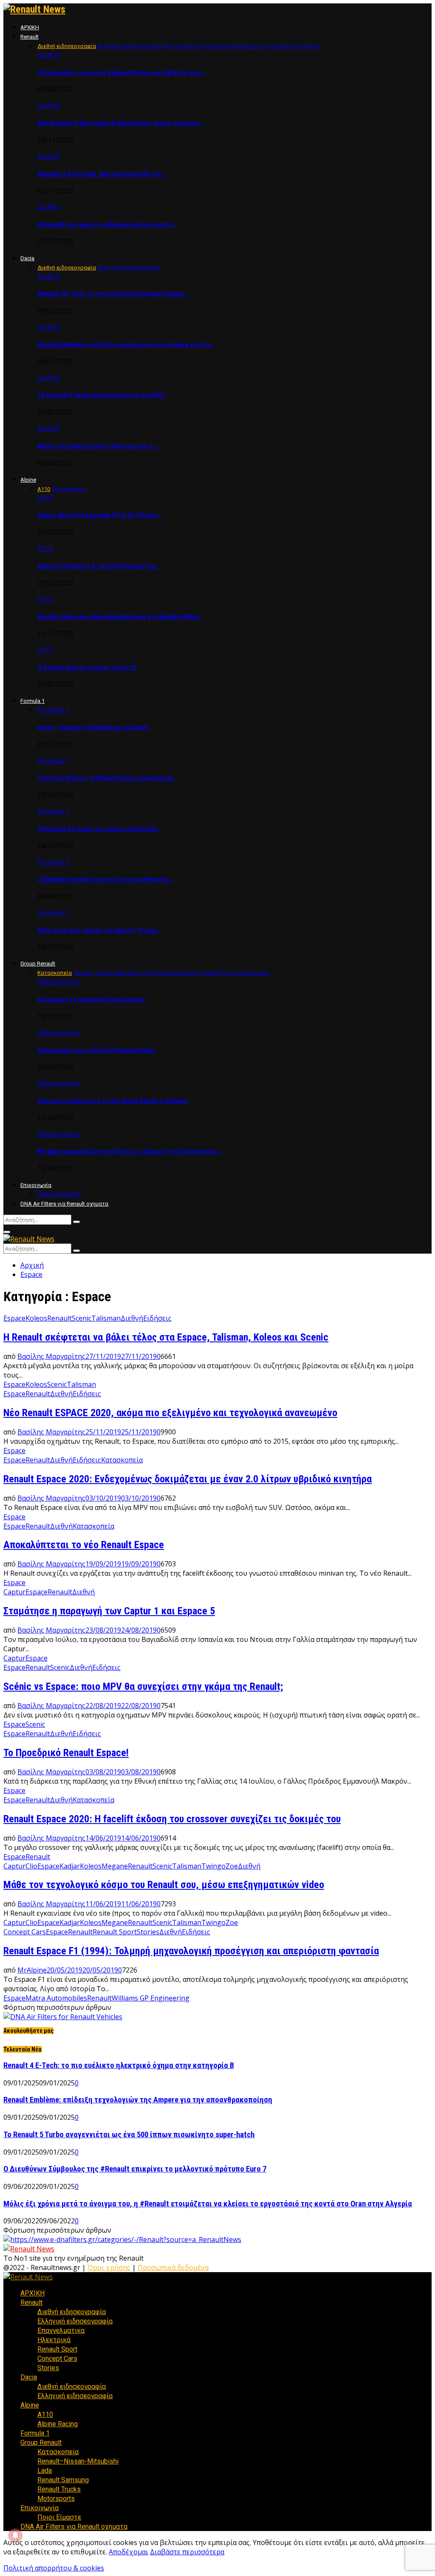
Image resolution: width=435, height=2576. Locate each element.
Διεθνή (49, 55)
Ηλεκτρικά (54, 2340)
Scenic (82, 1318)
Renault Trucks (59, 2489)
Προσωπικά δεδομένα (173, 2267)
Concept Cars (25, 1932)
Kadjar (70, 1866)
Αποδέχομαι (129, 2552)
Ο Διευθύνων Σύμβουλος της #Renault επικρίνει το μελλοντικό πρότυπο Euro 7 (135, 2169)
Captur (14, 1592)
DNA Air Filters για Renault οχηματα (64, 1204)
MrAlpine (32, 1970)
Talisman (106, 1318)
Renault (30, 37)
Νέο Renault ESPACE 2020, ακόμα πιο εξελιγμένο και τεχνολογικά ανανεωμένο (170, 1413)
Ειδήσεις (157, 1318)
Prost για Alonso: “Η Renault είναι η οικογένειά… (107, 778)
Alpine (28, 480)
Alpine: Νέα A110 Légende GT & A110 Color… (100, 515)
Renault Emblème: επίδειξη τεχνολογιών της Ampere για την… (126, 345)
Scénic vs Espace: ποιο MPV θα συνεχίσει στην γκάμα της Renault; (143, 1686)
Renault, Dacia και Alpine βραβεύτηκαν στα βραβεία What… (120, 617)
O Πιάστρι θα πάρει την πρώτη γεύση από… (99, 829)
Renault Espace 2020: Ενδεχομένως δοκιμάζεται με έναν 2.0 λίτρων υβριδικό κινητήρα (188, 1479)
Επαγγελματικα (61, 2330)
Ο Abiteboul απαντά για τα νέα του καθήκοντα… (105, 879)
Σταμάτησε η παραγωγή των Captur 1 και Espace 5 (109, 1611)
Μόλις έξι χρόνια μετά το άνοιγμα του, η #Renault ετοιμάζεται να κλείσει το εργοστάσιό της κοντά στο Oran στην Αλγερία (208, 2204)
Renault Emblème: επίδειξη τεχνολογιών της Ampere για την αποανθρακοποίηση (138, 2100)
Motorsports (56, 2499)
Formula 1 (32, 701)
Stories (148, 1932)
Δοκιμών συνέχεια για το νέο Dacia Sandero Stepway (113, 1101)
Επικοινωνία (36, 1185)
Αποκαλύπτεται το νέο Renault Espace (84, 1545)
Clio (31, 1866)
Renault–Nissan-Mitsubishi (78, 2461)
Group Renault (38, 964)
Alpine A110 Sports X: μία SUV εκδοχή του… (99, 566)
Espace (14, 1318)
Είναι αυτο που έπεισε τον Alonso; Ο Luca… (99, 930)
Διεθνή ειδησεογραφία (72, 2312)
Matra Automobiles (56, 1998)
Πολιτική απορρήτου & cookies (54, 2568)
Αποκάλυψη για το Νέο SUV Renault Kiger (96, 1050)
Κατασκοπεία (58, 982)
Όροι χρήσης (109, 2267)
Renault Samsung (63, 2480)
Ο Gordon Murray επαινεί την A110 (87, 668)
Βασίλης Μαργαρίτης (51, 1356)
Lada (45, 2471)
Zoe (232, 1866)
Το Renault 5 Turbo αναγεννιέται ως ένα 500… (102, 395)
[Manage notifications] (15, 2535)
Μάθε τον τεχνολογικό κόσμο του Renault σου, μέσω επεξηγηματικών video (164, 1885)
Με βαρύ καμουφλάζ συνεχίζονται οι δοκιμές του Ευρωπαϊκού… (129, 1151)
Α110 (45, 498)
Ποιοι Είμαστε (59, 1194)
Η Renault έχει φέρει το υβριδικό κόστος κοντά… (107, 224)
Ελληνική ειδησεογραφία (75, 2321)
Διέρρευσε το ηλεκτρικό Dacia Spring (91, 999)
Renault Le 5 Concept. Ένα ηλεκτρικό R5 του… (102, 174)
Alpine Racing (58, 2424)
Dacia (27, 258)
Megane (115, 1866)
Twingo (213, 1866)
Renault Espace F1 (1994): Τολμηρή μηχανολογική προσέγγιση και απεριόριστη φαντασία (191, 1951)
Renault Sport (115, 1932)
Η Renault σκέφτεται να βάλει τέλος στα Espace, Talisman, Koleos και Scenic (166, 1337)
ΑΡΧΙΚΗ (30, 27)
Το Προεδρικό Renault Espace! (66, 1753)
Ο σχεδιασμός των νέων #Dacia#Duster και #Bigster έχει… (121, 73)
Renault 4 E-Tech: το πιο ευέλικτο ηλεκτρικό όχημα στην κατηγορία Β (119, 2065)
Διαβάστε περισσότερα (187, 2552)
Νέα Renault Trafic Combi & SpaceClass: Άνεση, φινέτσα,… (120, 123)
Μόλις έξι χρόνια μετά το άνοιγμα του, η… (98, 446)
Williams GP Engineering (151, 1998)
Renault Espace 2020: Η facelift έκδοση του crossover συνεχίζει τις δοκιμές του (172, 1819)
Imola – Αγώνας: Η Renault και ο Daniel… (94, 727)
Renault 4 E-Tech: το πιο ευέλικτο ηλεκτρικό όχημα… (113, 294)
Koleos (36, 1318)
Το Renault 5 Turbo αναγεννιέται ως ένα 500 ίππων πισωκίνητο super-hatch (129, 2135)
